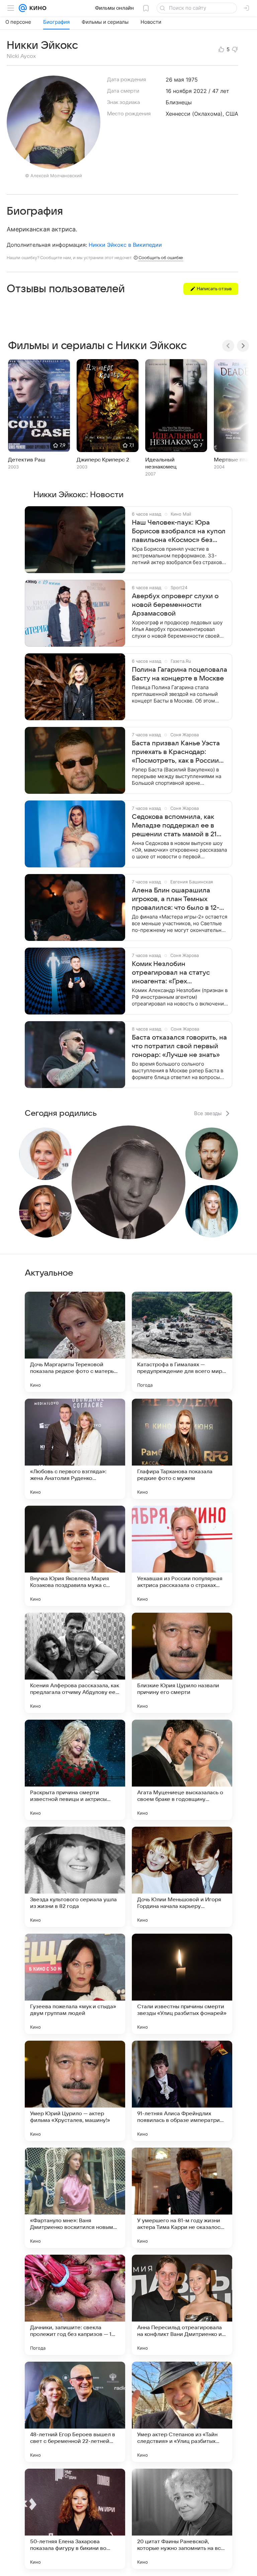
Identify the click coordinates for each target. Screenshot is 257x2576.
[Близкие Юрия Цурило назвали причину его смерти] (182, 1663)
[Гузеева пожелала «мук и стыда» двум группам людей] (75, 1984)
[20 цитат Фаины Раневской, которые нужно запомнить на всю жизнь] (182, 2519)
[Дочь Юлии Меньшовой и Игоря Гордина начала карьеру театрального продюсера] (182, 1877)
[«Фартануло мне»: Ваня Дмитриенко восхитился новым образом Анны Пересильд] (75, 2198)
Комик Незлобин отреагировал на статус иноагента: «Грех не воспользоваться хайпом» (179, 973)
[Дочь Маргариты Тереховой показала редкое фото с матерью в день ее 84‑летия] (75, 1342)
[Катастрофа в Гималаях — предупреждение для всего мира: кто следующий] (182, 1342)
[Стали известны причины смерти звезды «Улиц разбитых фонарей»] (182, 1984)
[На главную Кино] (37, 8)
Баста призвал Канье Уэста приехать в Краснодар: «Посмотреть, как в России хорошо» (176, 752)
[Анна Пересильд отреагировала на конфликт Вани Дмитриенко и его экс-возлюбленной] (182, 2305)
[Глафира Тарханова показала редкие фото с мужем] (182, 1449)
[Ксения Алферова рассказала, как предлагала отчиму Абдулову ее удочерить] (75, 1663)
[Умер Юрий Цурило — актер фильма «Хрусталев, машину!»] (75, 2091)
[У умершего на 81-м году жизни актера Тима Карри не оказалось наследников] (182, 2198)
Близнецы (179, 102)
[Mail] (23, 8)
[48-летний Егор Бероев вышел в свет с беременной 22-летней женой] (75, 2412)
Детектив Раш (27, 460)
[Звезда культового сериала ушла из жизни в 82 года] (75, 1877)
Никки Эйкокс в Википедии (125, 245)
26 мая (175, 80)
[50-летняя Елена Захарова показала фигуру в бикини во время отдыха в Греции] (75, 2519)
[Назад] (228, 346)
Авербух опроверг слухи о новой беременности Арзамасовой (175, 605)
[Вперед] (243, 346)
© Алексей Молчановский (54, 176)
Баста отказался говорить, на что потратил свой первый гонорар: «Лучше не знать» (179, 1046)
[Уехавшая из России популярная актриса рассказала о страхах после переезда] (182, 1556)
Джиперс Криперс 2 (103, 460)
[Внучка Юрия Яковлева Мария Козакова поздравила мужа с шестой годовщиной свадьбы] (75, 1556)
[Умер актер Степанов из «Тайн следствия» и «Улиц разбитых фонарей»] (182, 2412)
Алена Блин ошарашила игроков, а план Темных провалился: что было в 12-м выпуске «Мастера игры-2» (178, 899)
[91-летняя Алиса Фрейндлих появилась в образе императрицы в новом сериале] (182, 2091)
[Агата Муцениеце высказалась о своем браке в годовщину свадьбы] (182, 1770)
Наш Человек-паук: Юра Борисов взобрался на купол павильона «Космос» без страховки (179, 532)
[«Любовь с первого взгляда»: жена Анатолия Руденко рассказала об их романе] (75, 1449)
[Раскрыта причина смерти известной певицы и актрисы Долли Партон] (75, 1770)
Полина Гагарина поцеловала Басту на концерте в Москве (180, 674)
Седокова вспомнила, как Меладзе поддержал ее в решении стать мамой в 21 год (174, 826)
